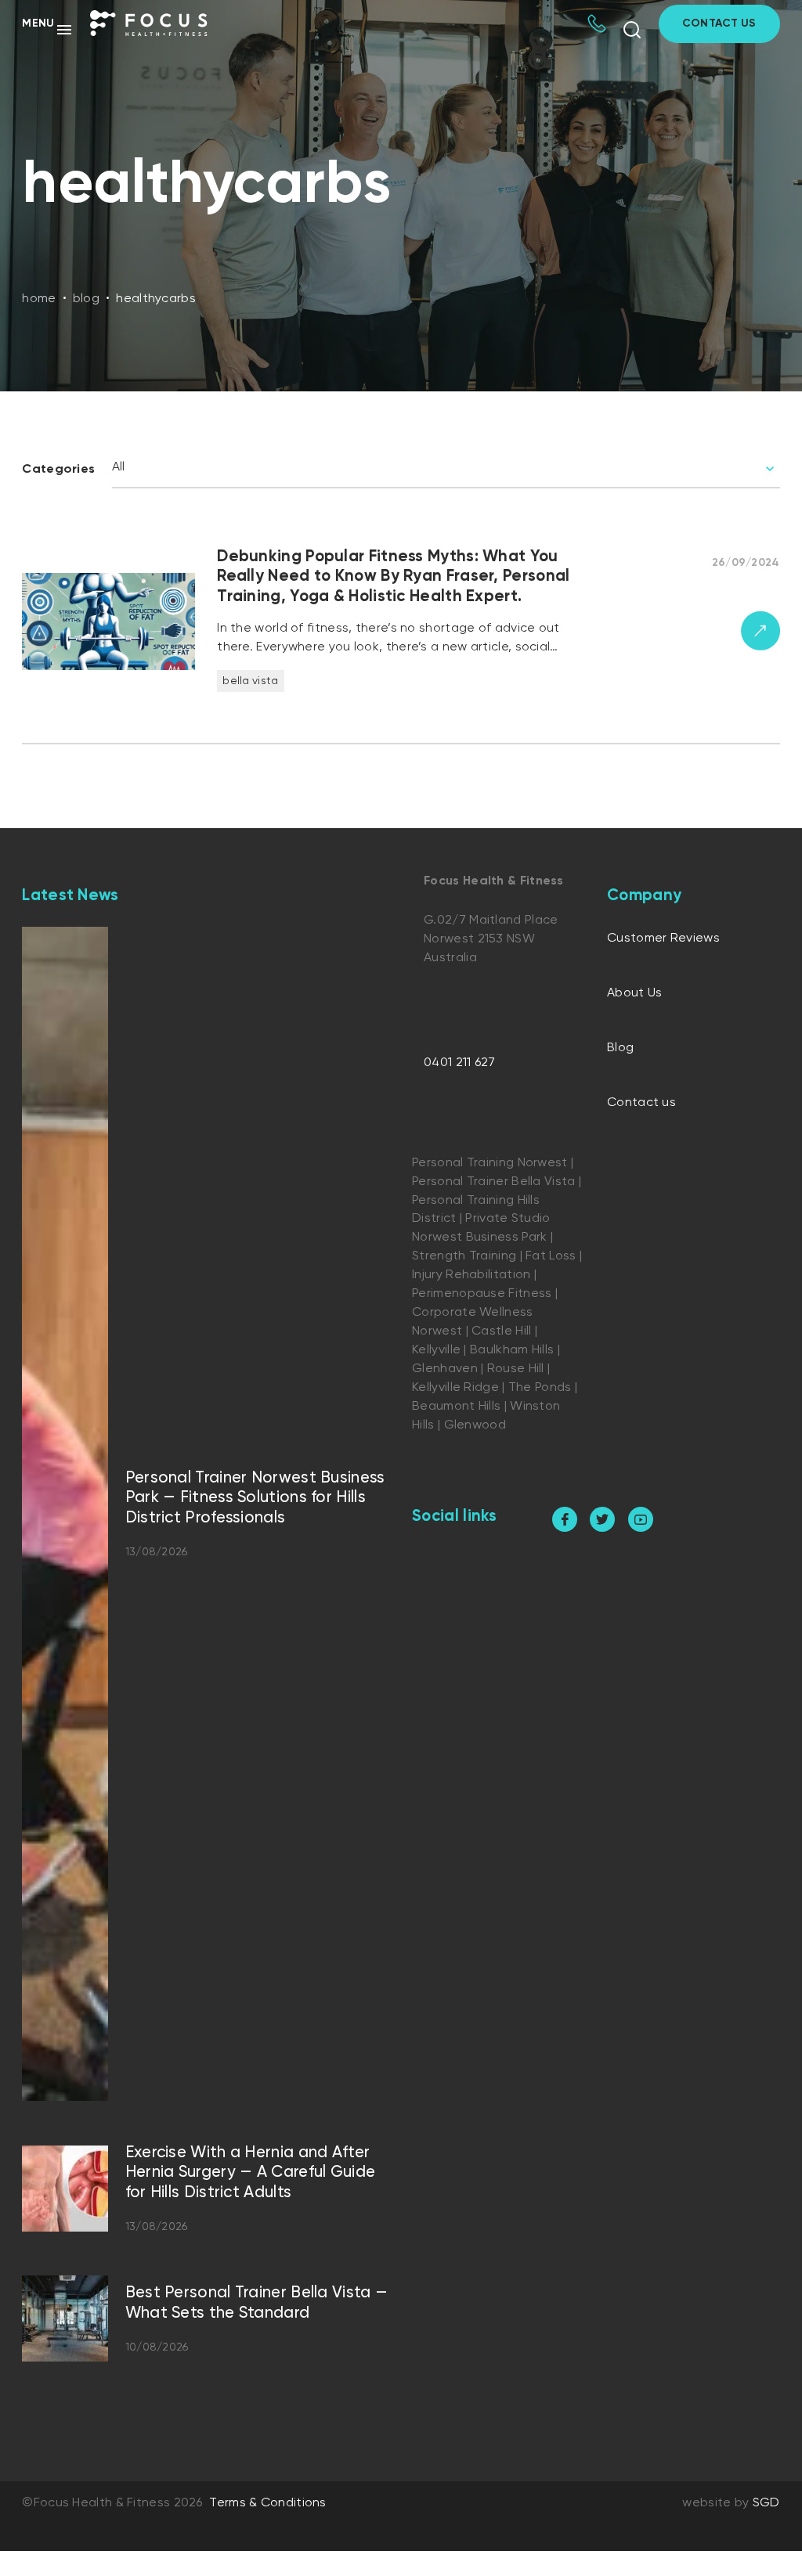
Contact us (641, 1103)
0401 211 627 (460, 1063)
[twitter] (602, 1519)
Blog (620, 1048)
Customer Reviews (663, 939)
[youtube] (641, 1519)
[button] (48, 29)
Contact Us (719, 23)
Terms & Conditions (267, 2503)
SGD (766, 2503)
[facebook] (565, 1519)
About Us (634, 993)
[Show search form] (632, 30)
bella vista (250, 681)
